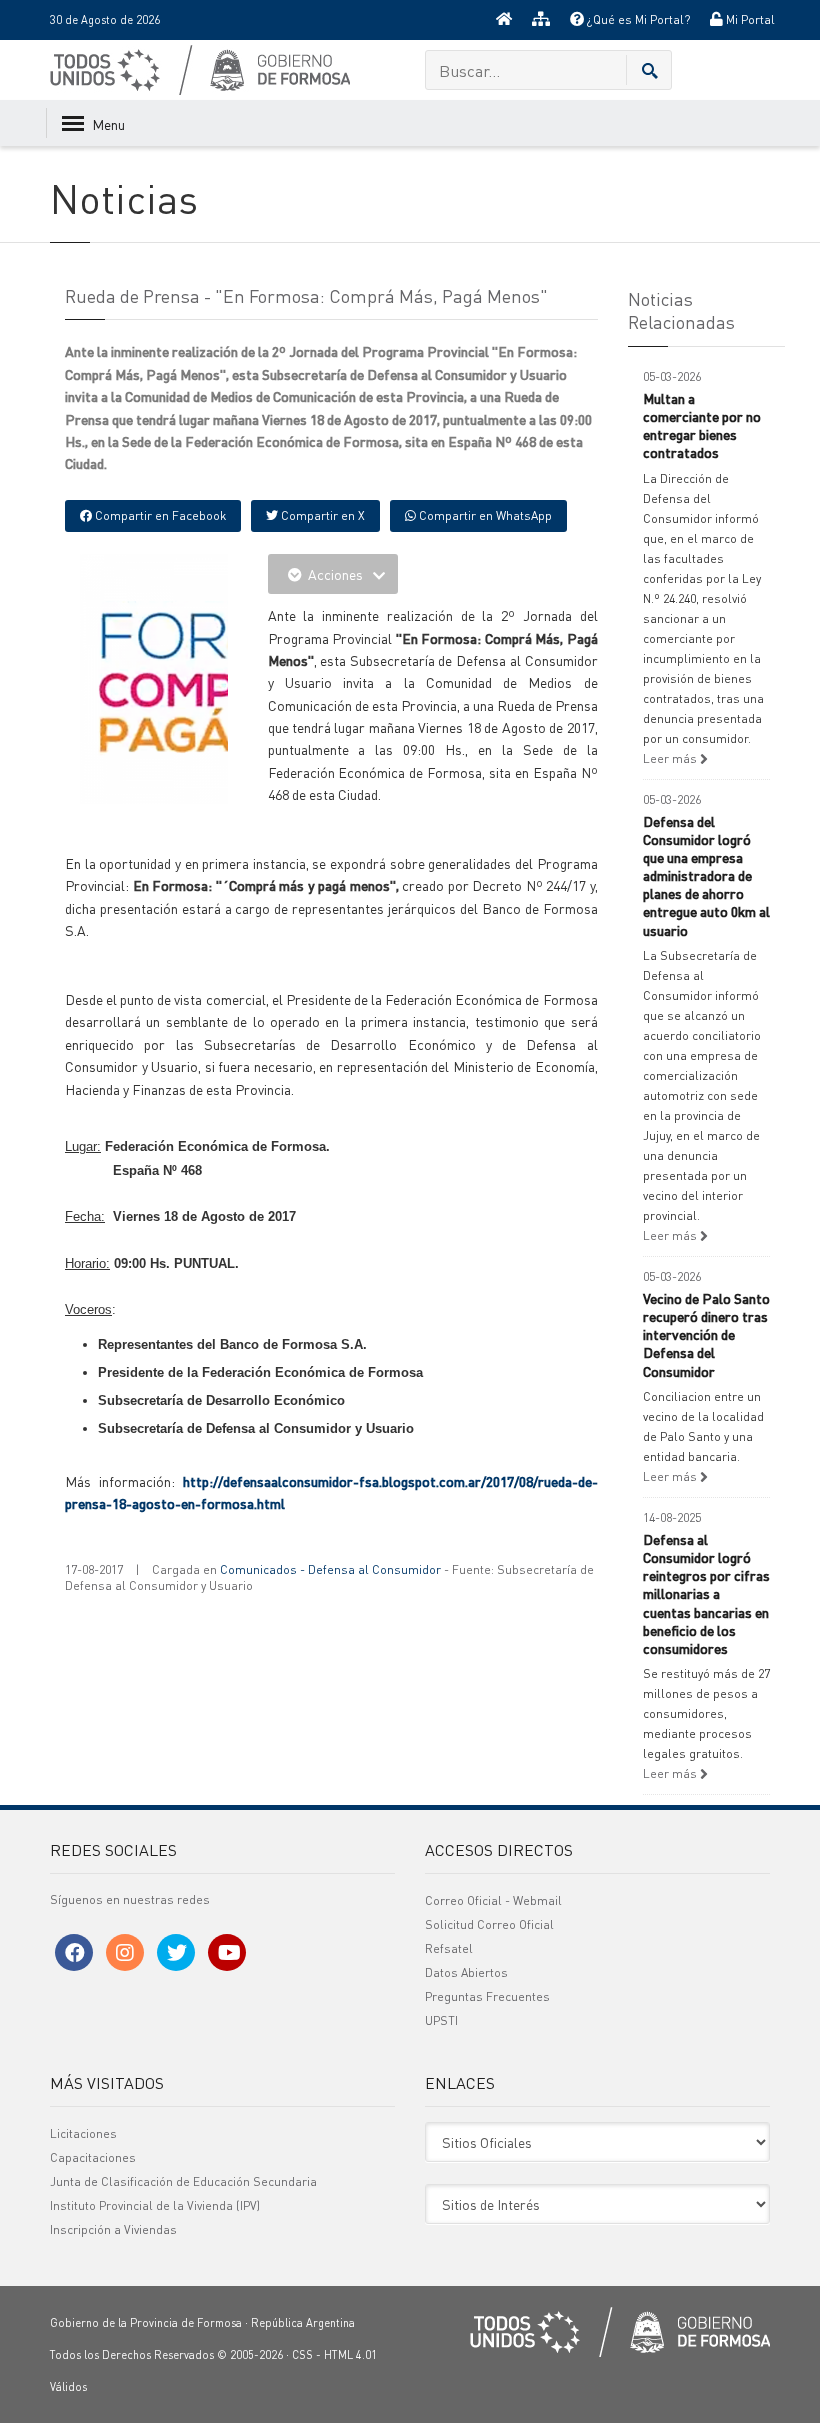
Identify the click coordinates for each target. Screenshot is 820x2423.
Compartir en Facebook (159, 515)
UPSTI (441, 2020)
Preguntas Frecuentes (487, 1996)
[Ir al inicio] (504, 20)
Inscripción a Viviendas (113, 2229)
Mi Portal (749, 19)
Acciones (335, 574)
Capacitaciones (93, 2157)
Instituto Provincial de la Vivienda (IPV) (155, 2205)
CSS (302, 2355)
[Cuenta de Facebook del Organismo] (74, 1952)
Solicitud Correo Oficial (489, 1924)
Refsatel (449, 1948)
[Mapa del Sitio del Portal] (541, 20)
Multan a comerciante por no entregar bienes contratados (702, 425)
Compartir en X (321, 515)
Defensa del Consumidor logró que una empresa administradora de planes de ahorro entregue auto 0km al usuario (706, 875)
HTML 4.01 (350, 2355)
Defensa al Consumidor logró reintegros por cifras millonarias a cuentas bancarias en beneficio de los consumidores (706, 1593)
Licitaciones (83, 2133)
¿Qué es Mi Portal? (637, 19)
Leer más (671, 758)
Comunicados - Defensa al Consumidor (330, 1569)
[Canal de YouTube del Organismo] (227, 1952)
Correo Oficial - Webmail (493, 1900)
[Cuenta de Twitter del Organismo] (176, 1952)
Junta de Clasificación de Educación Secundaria (183, 2181)
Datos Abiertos (466, 1972)
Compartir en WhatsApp (484, 515)
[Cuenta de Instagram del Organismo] (125, 1952)
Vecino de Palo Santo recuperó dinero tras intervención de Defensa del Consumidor (706, 1334)
